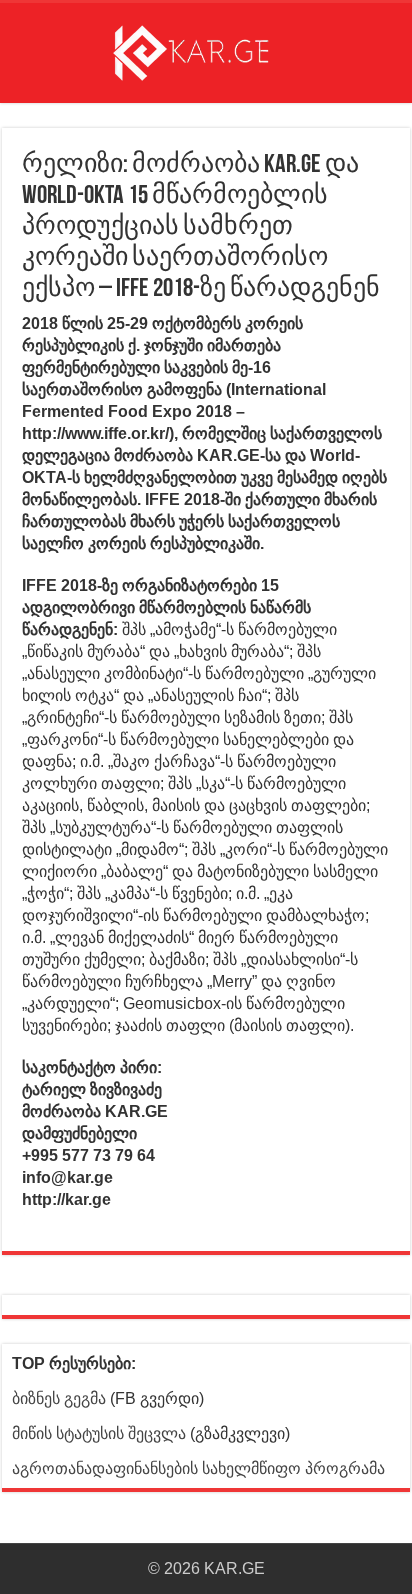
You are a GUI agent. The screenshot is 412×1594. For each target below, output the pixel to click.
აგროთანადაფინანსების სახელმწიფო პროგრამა (198, 1468)
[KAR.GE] (206, 49)
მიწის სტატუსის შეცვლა (99, 1433)
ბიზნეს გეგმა (59, 1398)
